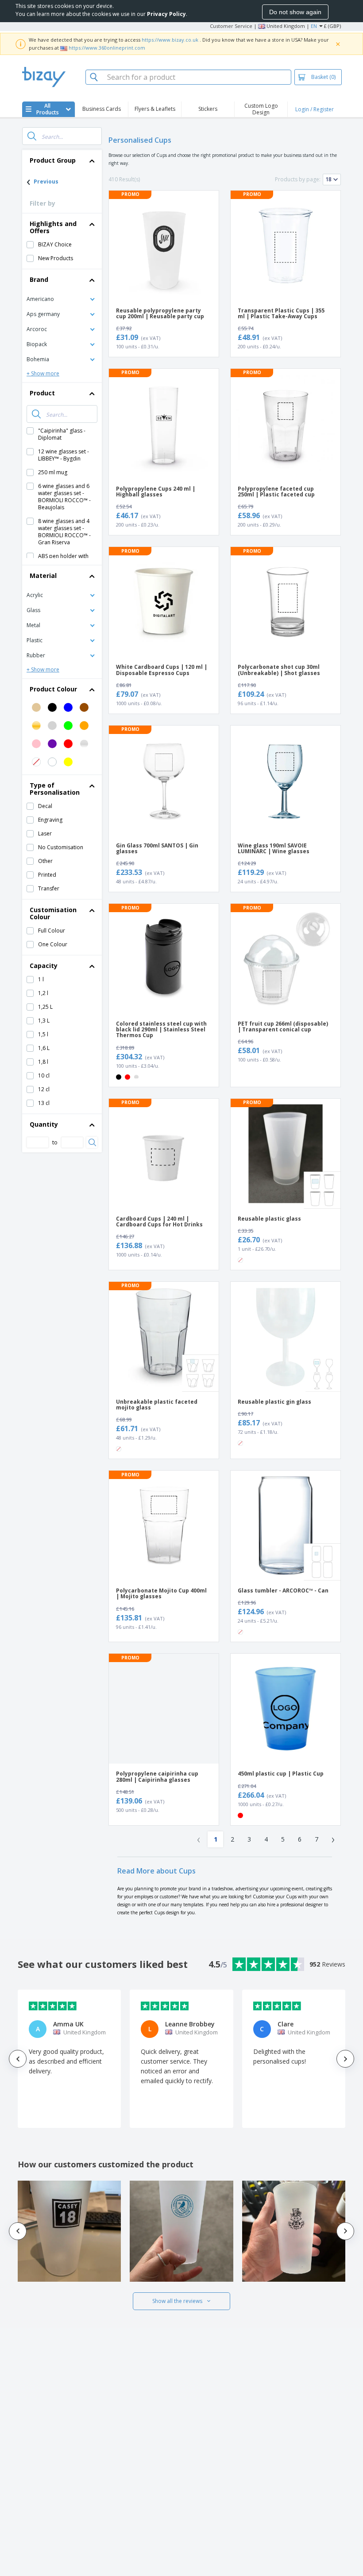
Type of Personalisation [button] (55, 789)
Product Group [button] (53, 160)
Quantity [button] (44, 1124)
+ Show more (43, 373)
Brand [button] (39, 279)
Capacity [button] (44, 966)
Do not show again (295, 12)
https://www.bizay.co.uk (170, 40)
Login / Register (315, 109)
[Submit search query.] (32, 136)
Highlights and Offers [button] (53, 227)
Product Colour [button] (53, 689)
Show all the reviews (177, 2301)
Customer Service (231, 26)
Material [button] (43, 576)
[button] (62, 299)
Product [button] (42, 393)
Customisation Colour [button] (53, 913)
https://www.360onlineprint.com (107, 48)
